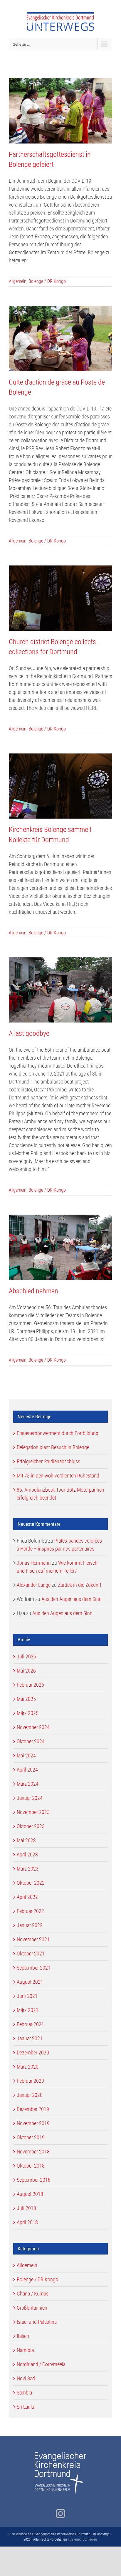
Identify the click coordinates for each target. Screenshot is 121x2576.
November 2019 (33, 2123)
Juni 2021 (27, 1996)
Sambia (24, 2393)
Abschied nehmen (33, 1291)
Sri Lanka (26, 2407)
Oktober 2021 (31, 1954)
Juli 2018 (26, 2208)
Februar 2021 (30, 2024)
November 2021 (33, 1939)
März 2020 (28, 2067)
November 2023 (33, 1812)
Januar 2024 (30, 1798)
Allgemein (18, 281)
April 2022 (27, 1897)
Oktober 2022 (31, 1883)
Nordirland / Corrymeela (41, 2364)
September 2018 (34, 2180)
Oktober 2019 (31, 2137)
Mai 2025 (26, 1699)
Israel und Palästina (37, 2322)
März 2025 (28, 1713)
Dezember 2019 (33, 2109)
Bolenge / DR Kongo (47, 281)
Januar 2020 (30, 2095)
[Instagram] (60, 2514)
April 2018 (27, 2222)
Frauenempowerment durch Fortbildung (58, 1433)
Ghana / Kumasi (33, 2294)
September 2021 (34, 1968)
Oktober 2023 (31, 1826)
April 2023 (27, 1855)
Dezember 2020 (33, 2053)
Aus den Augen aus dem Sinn (72, 1599)
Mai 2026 (26, 1671)
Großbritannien (32, 2308)
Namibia (25, 2350)
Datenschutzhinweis (84, 2539)
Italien (23, 2336)
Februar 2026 (30, 1685)
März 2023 (28, 1869)
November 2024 (33, 1727)
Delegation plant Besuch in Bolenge (53, 1447)
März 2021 (28, 2010)
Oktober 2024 (31, 1741)
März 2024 (28, 1784)
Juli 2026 (26, 1656)
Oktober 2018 (31, 2166)
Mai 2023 (26, 1840)
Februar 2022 (30, 1911)
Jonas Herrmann (34, 1563)
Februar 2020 (30, 2081)
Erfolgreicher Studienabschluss (48, 1461)
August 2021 (30, 1982)
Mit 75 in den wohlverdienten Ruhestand (58, 1476)
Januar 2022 (30, 1925)
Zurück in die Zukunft (80, 1585)
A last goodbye (29, 1033)
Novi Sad (26, 2378)
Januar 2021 (30, 2038)
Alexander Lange (34, 1585)
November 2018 (33, 2152)
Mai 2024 (26, 1755)
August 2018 (30, 2194)
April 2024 (27, 1770)
